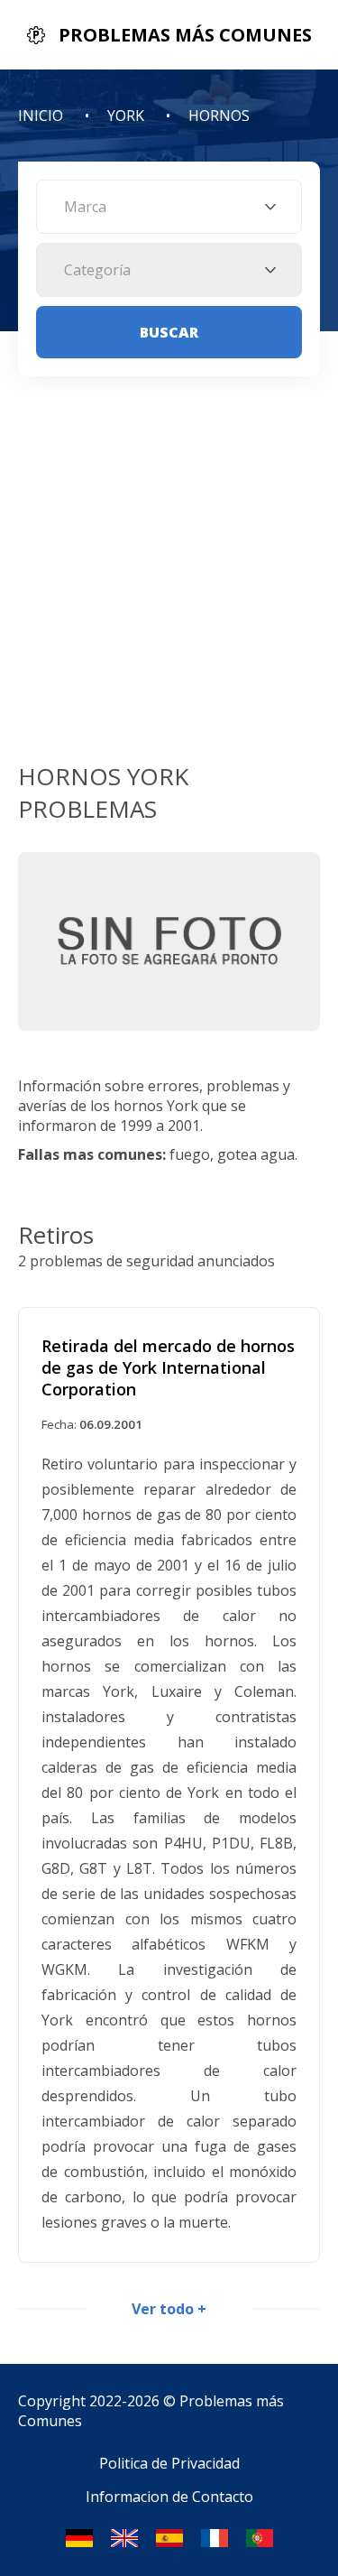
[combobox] (169, 207)
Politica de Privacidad (169, 2463)
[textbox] (169, 207)
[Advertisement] (169, 582)
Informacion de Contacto (169, 2497)
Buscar (169, 332)
